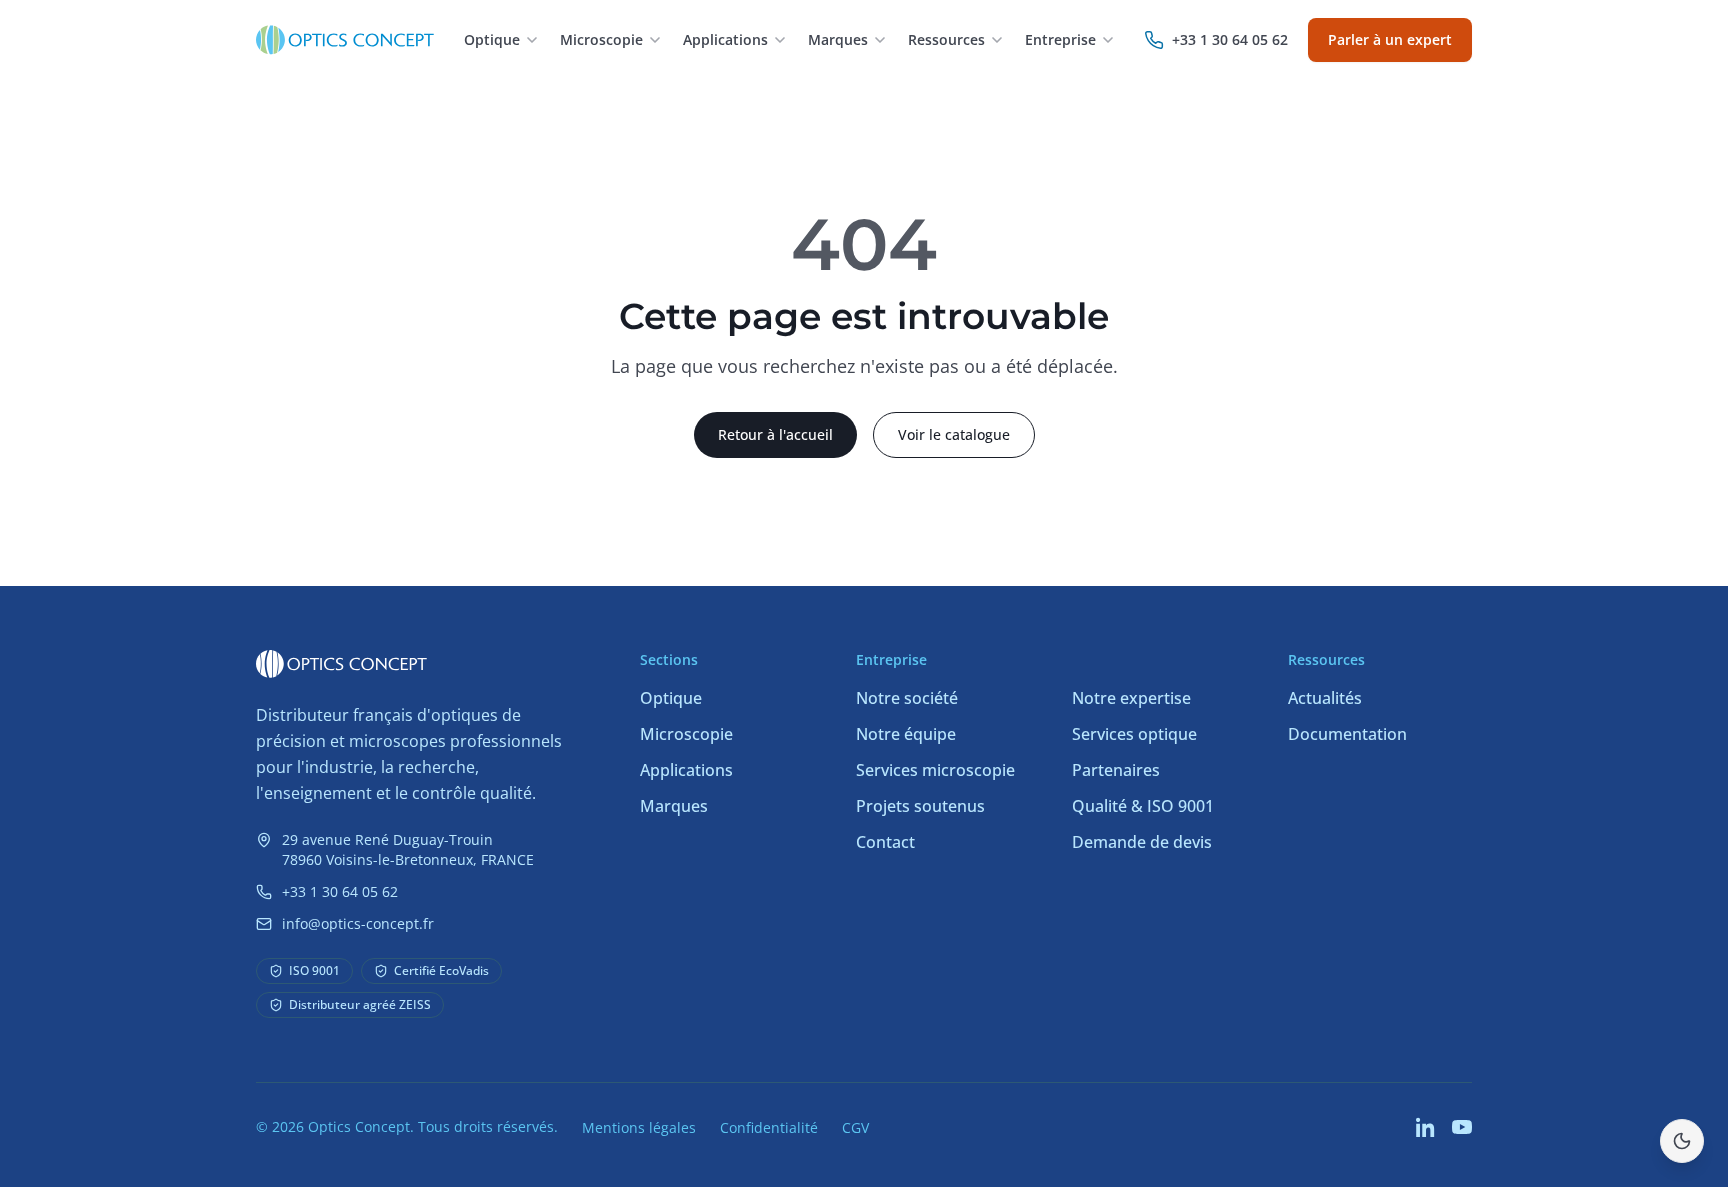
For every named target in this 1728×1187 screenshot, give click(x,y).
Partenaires (1116, 770)
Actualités (1325, 698)
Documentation (1347, 734)
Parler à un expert (1390, 39)
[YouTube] (1462, 1127)
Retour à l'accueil (775, 434)
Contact (885, 842)
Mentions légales (639, 1127)
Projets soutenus (920, 806)
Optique (671, 698)
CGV (855, 1127)
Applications (686, 770)
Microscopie (686, 734)
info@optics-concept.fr (358, 923)
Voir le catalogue (954, 434)
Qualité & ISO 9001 (1143, 806)
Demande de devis (1142, 842)
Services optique (1134, 734)
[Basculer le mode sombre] (1682, 1141)
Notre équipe (906, 734)
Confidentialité (769, 1127)
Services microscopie (935, 770)
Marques (674, 806)
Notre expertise (1131, 698)
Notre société (907, 698)
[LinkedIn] (1426, 1127)
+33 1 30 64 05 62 (340, 891)
